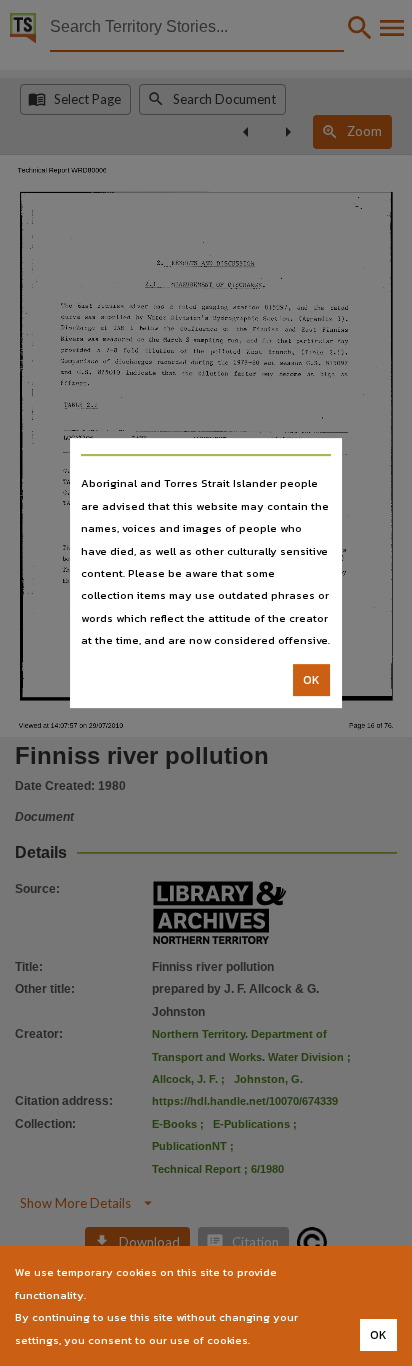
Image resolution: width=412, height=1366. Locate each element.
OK (311, 680)
